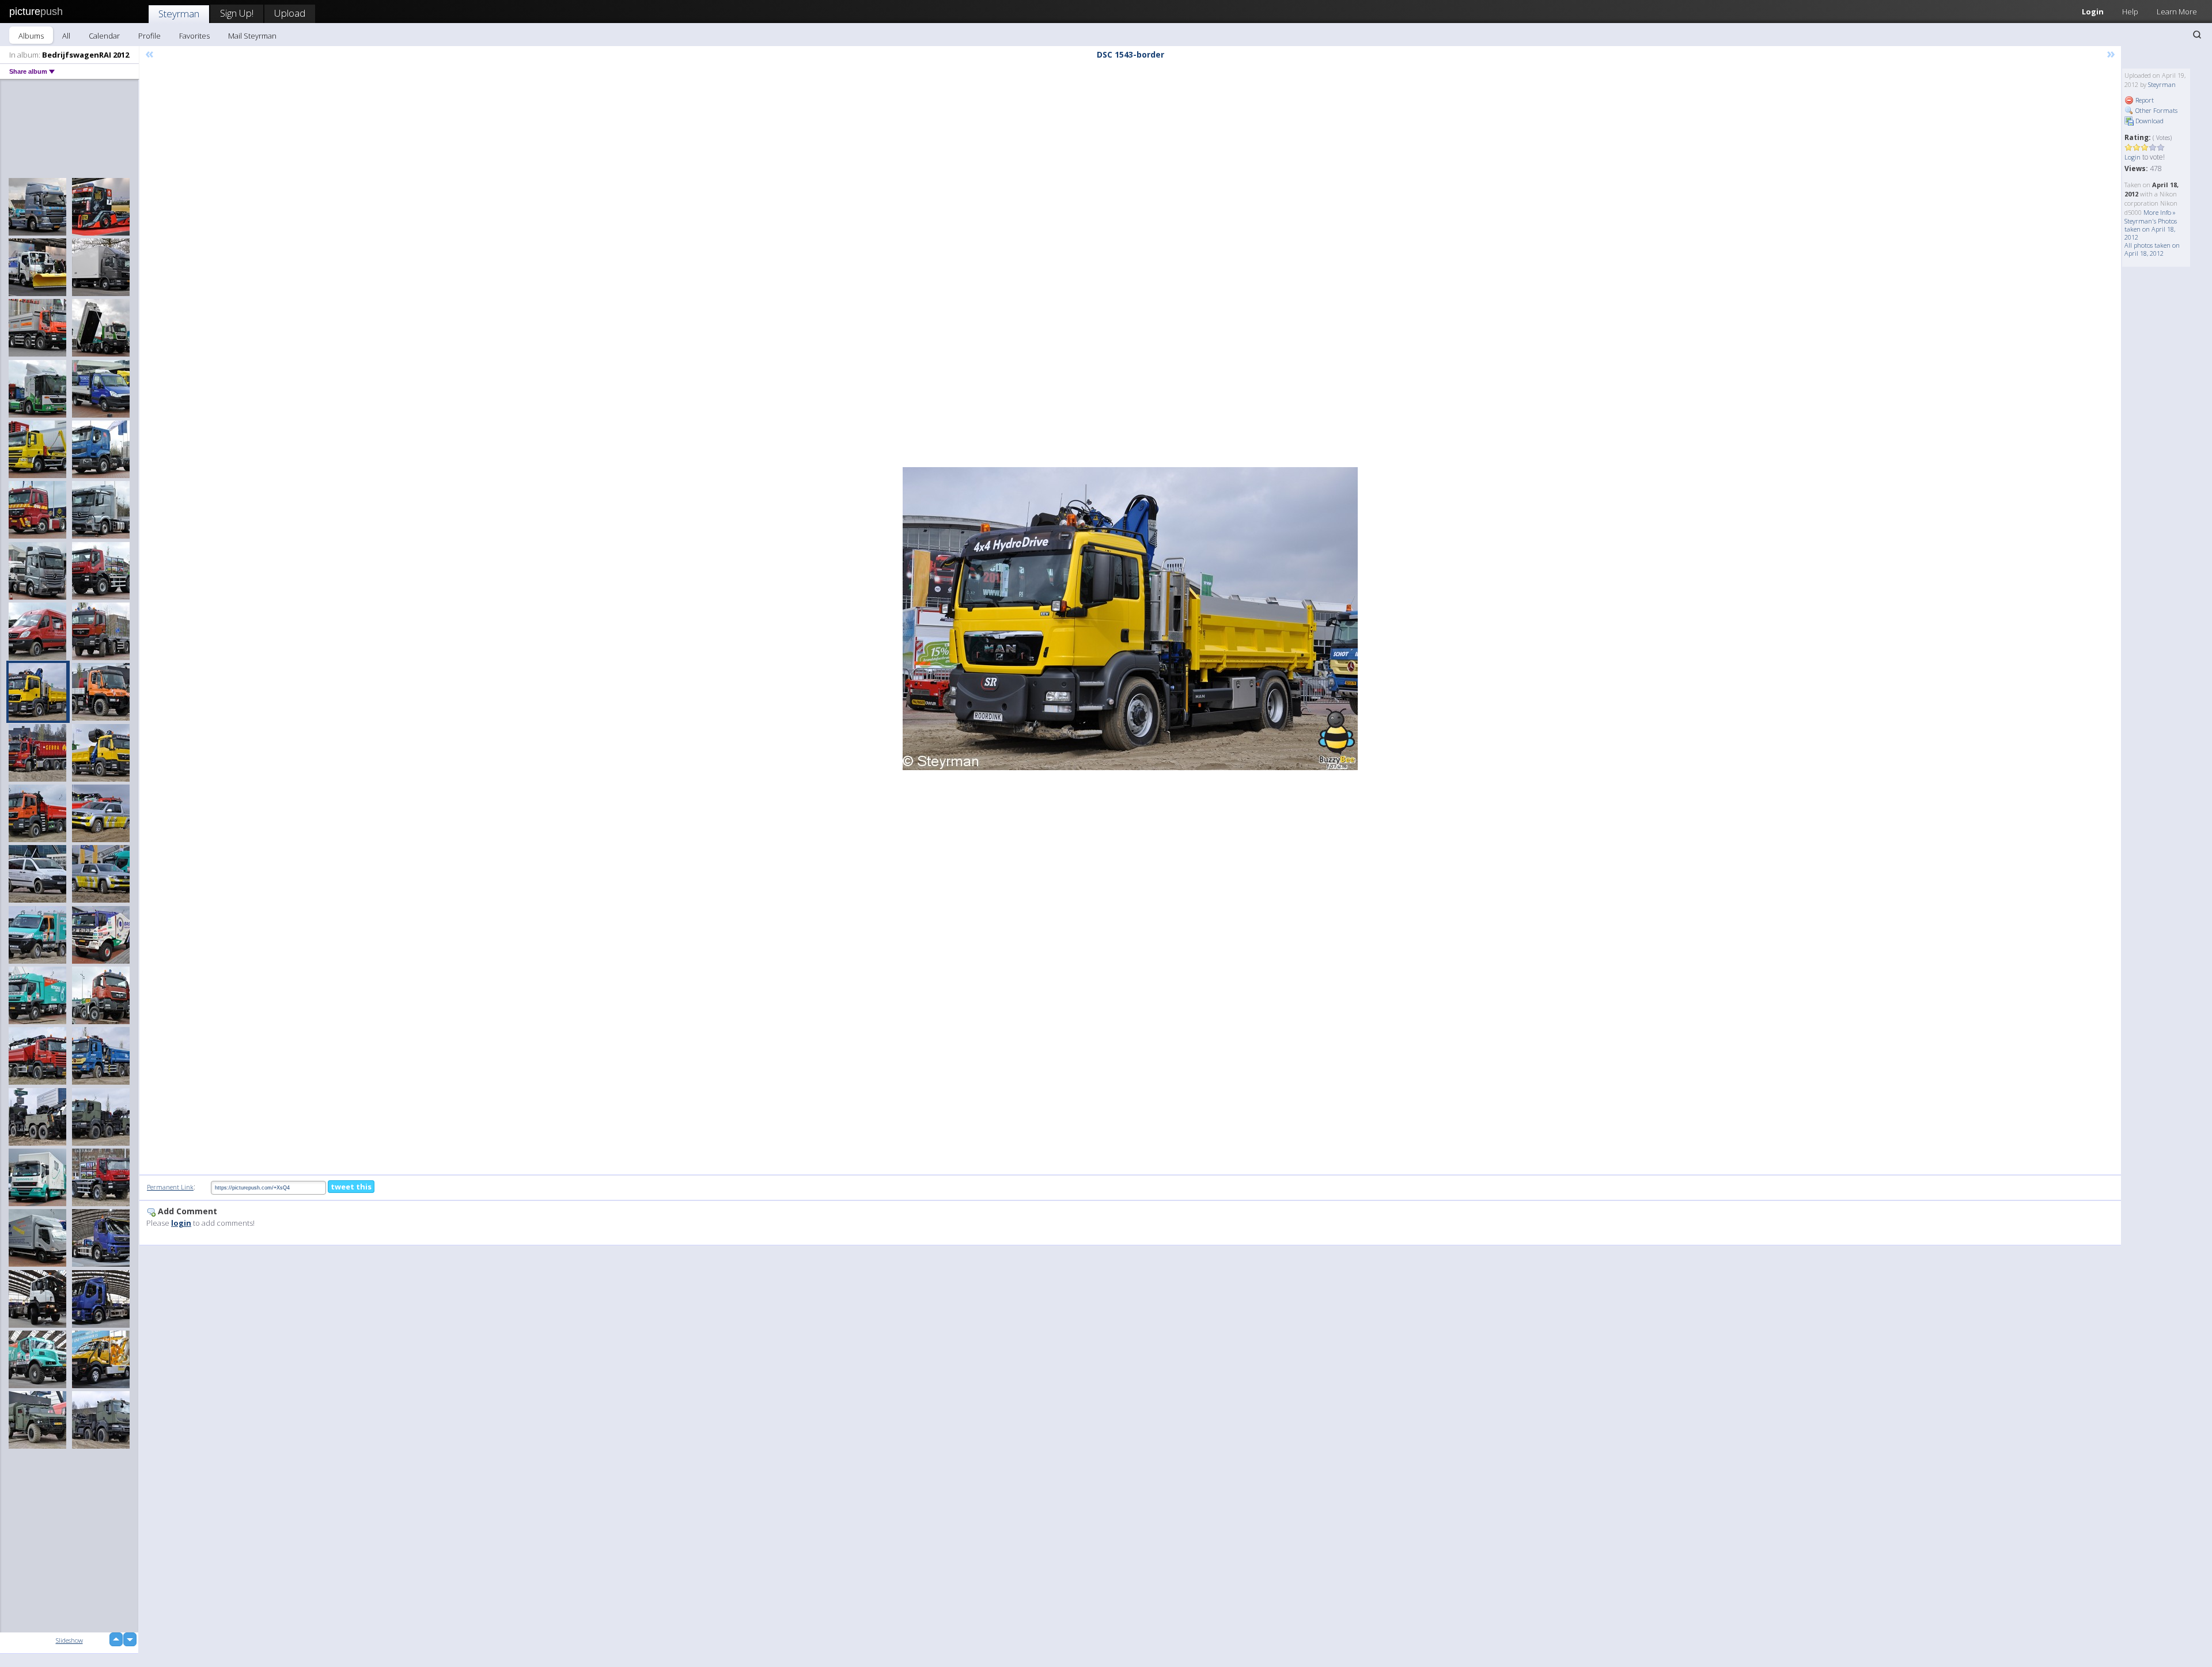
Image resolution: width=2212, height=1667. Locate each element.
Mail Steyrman (252, 36)
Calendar (104, 36)
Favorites (194, 36)
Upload (290, 13)
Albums (31, 36)
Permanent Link (170, 1187)
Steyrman (179, 14)
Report (2144, 100)
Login (2093, 12)
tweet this (351, 1187)
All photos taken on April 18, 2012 (2152, 249)
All (66, 36)
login (181, 1223)
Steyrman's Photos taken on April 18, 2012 (2151, 229)
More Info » (2160, 212)
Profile (149, 36)
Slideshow (69, 1640)
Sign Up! (237, 13)
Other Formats (2156, 110)
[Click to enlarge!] (1130, 619)
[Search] (2197, 35)
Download (2149, 121)
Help (2130, 12)
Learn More (2177, 12)
